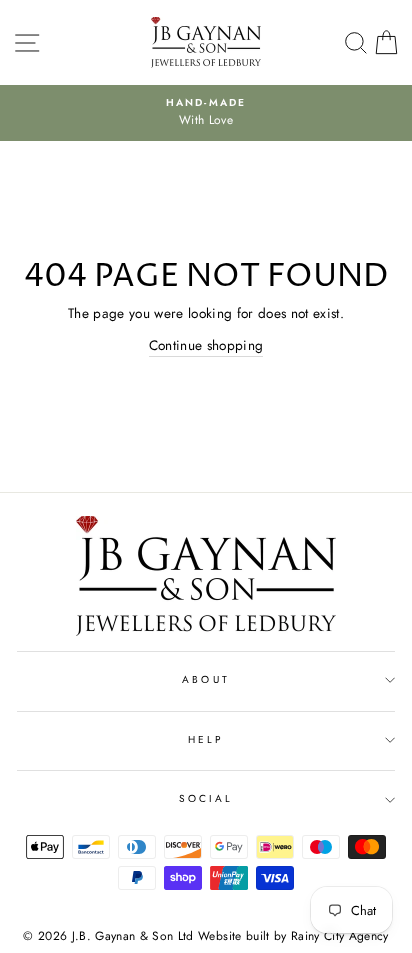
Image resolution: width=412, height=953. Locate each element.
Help (206, 739)
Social (206, 798)
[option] (206, 113)
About (205, 679)
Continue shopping (206, 345)
